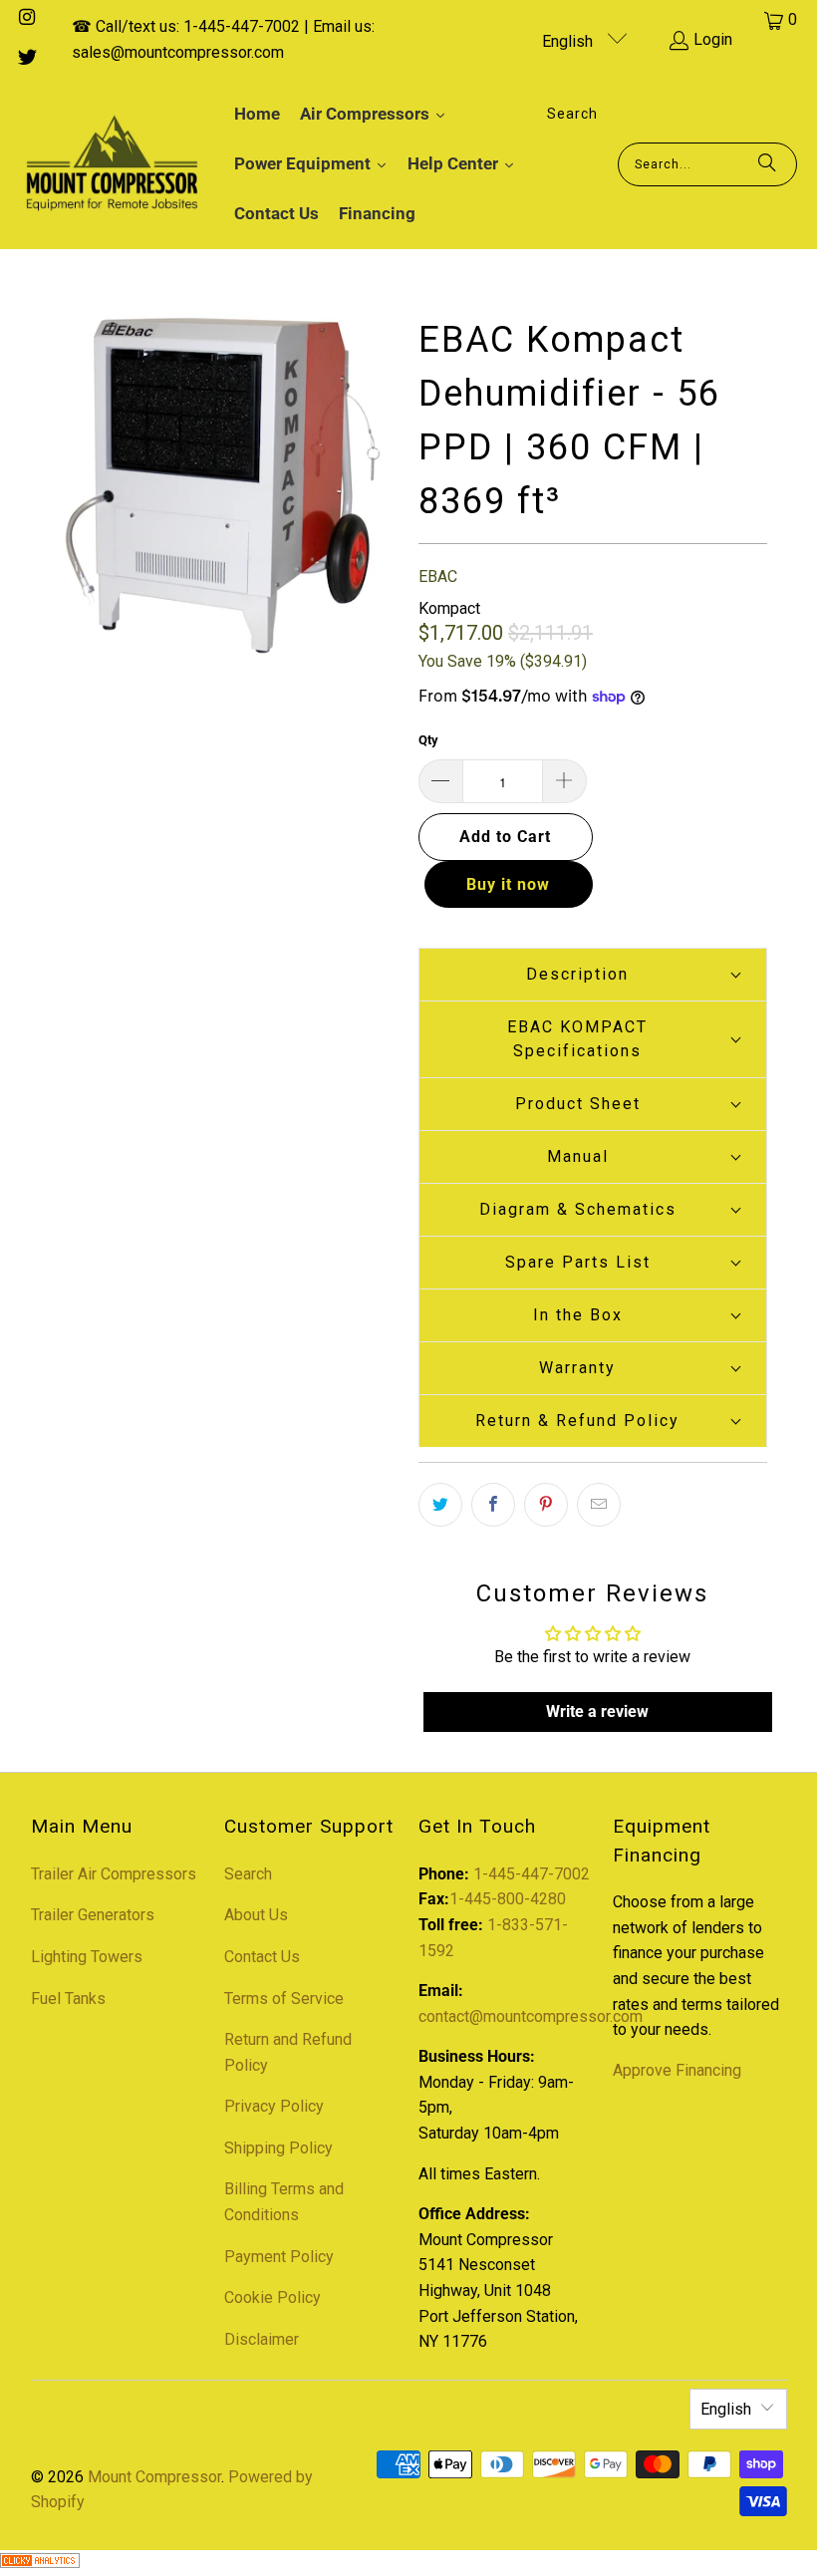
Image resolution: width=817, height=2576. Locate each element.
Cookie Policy (272, 2297)
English (569, 41)
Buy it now (508, 884)
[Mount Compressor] (112, 164)
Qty (428, 740)
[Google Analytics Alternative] (40, 2563)
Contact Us (262, 1957)
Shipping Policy (278, 2148)
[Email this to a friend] (599, 1505)
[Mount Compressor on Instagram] (26, 19)
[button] (593, 974)
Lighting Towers (87, 1957)
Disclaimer (262, 2339)
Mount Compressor (154, 2477)
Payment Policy (279, 2257)
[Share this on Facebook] (493, 1505)
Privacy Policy (274, 2106)
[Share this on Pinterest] (546, 1505)
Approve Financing (677, 2070)
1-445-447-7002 (532, 1874)
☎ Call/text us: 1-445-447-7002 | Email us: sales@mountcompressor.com (223, 39)
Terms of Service (284, 1999)
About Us (256, 1915)
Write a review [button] (597, 1712)
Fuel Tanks (68, 1999)
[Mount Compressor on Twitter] (26, 59)
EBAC (438, 576)
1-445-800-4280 (508, 1899)
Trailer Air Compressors (114, 1874)
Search (248, 1874)
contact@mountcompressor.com (531, 2016)
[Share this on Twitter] (440, 1505)
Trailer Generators (93, 1915)
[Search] (767, 164)
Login (713, 39)
